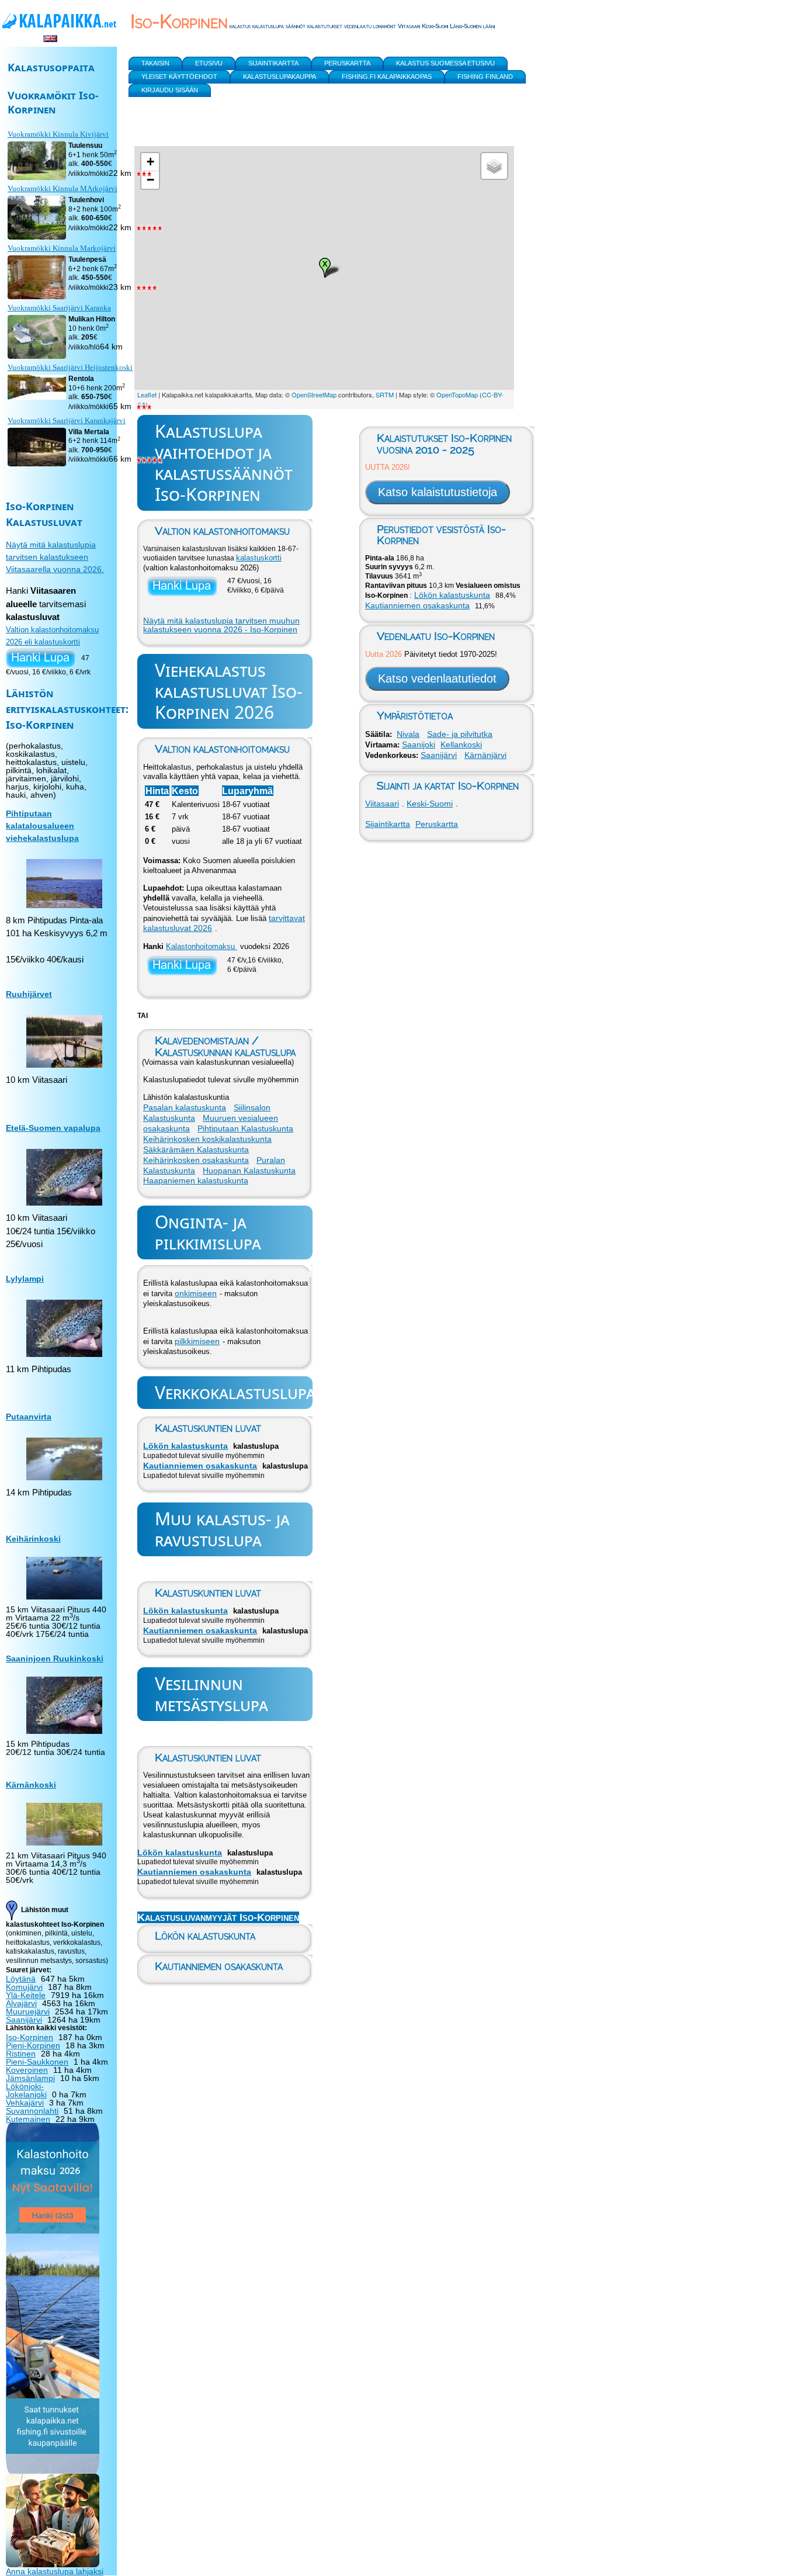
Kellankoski (461, 745)
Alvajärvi (21, 2003)
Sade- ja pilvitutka (460, 734)
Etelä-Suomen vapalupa (53, 1128)
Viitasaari (382, 804)
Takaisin (155, 63)
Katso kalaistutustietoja (438, 492)
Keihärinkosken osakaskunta (196, 1160)
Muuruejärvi (28, 2011)
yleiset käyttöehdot (179, 77)
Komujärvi (24, 1987)
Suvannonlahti (32, 2111)
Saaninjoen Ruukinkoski (55, 1659)
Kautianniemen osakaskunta (200, 1466)
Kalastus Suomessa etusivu (445, 63)
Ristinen (21, 2054)
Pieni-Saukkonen (37, 2062)
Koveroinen (27, 2070)
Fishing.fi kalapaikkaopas (387, 77)
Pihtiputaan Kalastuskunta (245, 1128)
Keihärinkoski (33, 1539)
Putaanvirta (29, 1417)
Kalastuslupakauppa (280, 77)
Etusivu (209, 63)
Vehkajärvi (25, 2103)
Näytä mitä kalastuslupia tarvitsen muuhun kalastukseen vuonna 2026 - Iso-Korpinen (221, 625)
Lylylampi (25, 1279)
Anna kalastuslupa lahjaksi (55, 2571)
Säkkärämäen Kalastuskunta (196, 1149)
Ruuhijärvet (29, 994)
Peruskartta (437, 824)
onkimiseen (196, 1293)
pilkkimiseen (197, 1341)
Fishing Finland (485, 77)
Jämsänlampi (30, 2078)
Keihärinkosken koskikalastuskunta (207, 1139)
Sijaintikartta (388, 824)
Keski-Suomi (430, 804)
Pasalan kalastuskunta (185, 1107)
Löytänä (21, 1979)
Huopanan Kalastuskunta (249, 1171)
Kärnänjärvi (485, 755)
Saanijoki (419, 745)
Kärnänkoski (31, 1785)
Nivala (408, 734)
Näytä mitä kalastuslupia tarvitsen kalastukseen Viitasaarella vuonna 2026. (55, 557)
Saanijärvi (439, 755)
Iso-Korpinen (30, 2037)
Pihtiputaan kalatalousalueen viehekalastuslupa (42, 826)
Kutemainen (28, 2119)
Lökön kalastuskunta (185, 1446)
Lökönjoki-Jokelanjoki (26, 2090)
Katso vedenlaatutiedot (437, 678)
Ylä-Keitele (26, 1995)
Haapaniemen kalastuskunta (196, 1180)
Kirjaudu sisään (170, 90)
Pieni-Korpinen (33, 2045)
